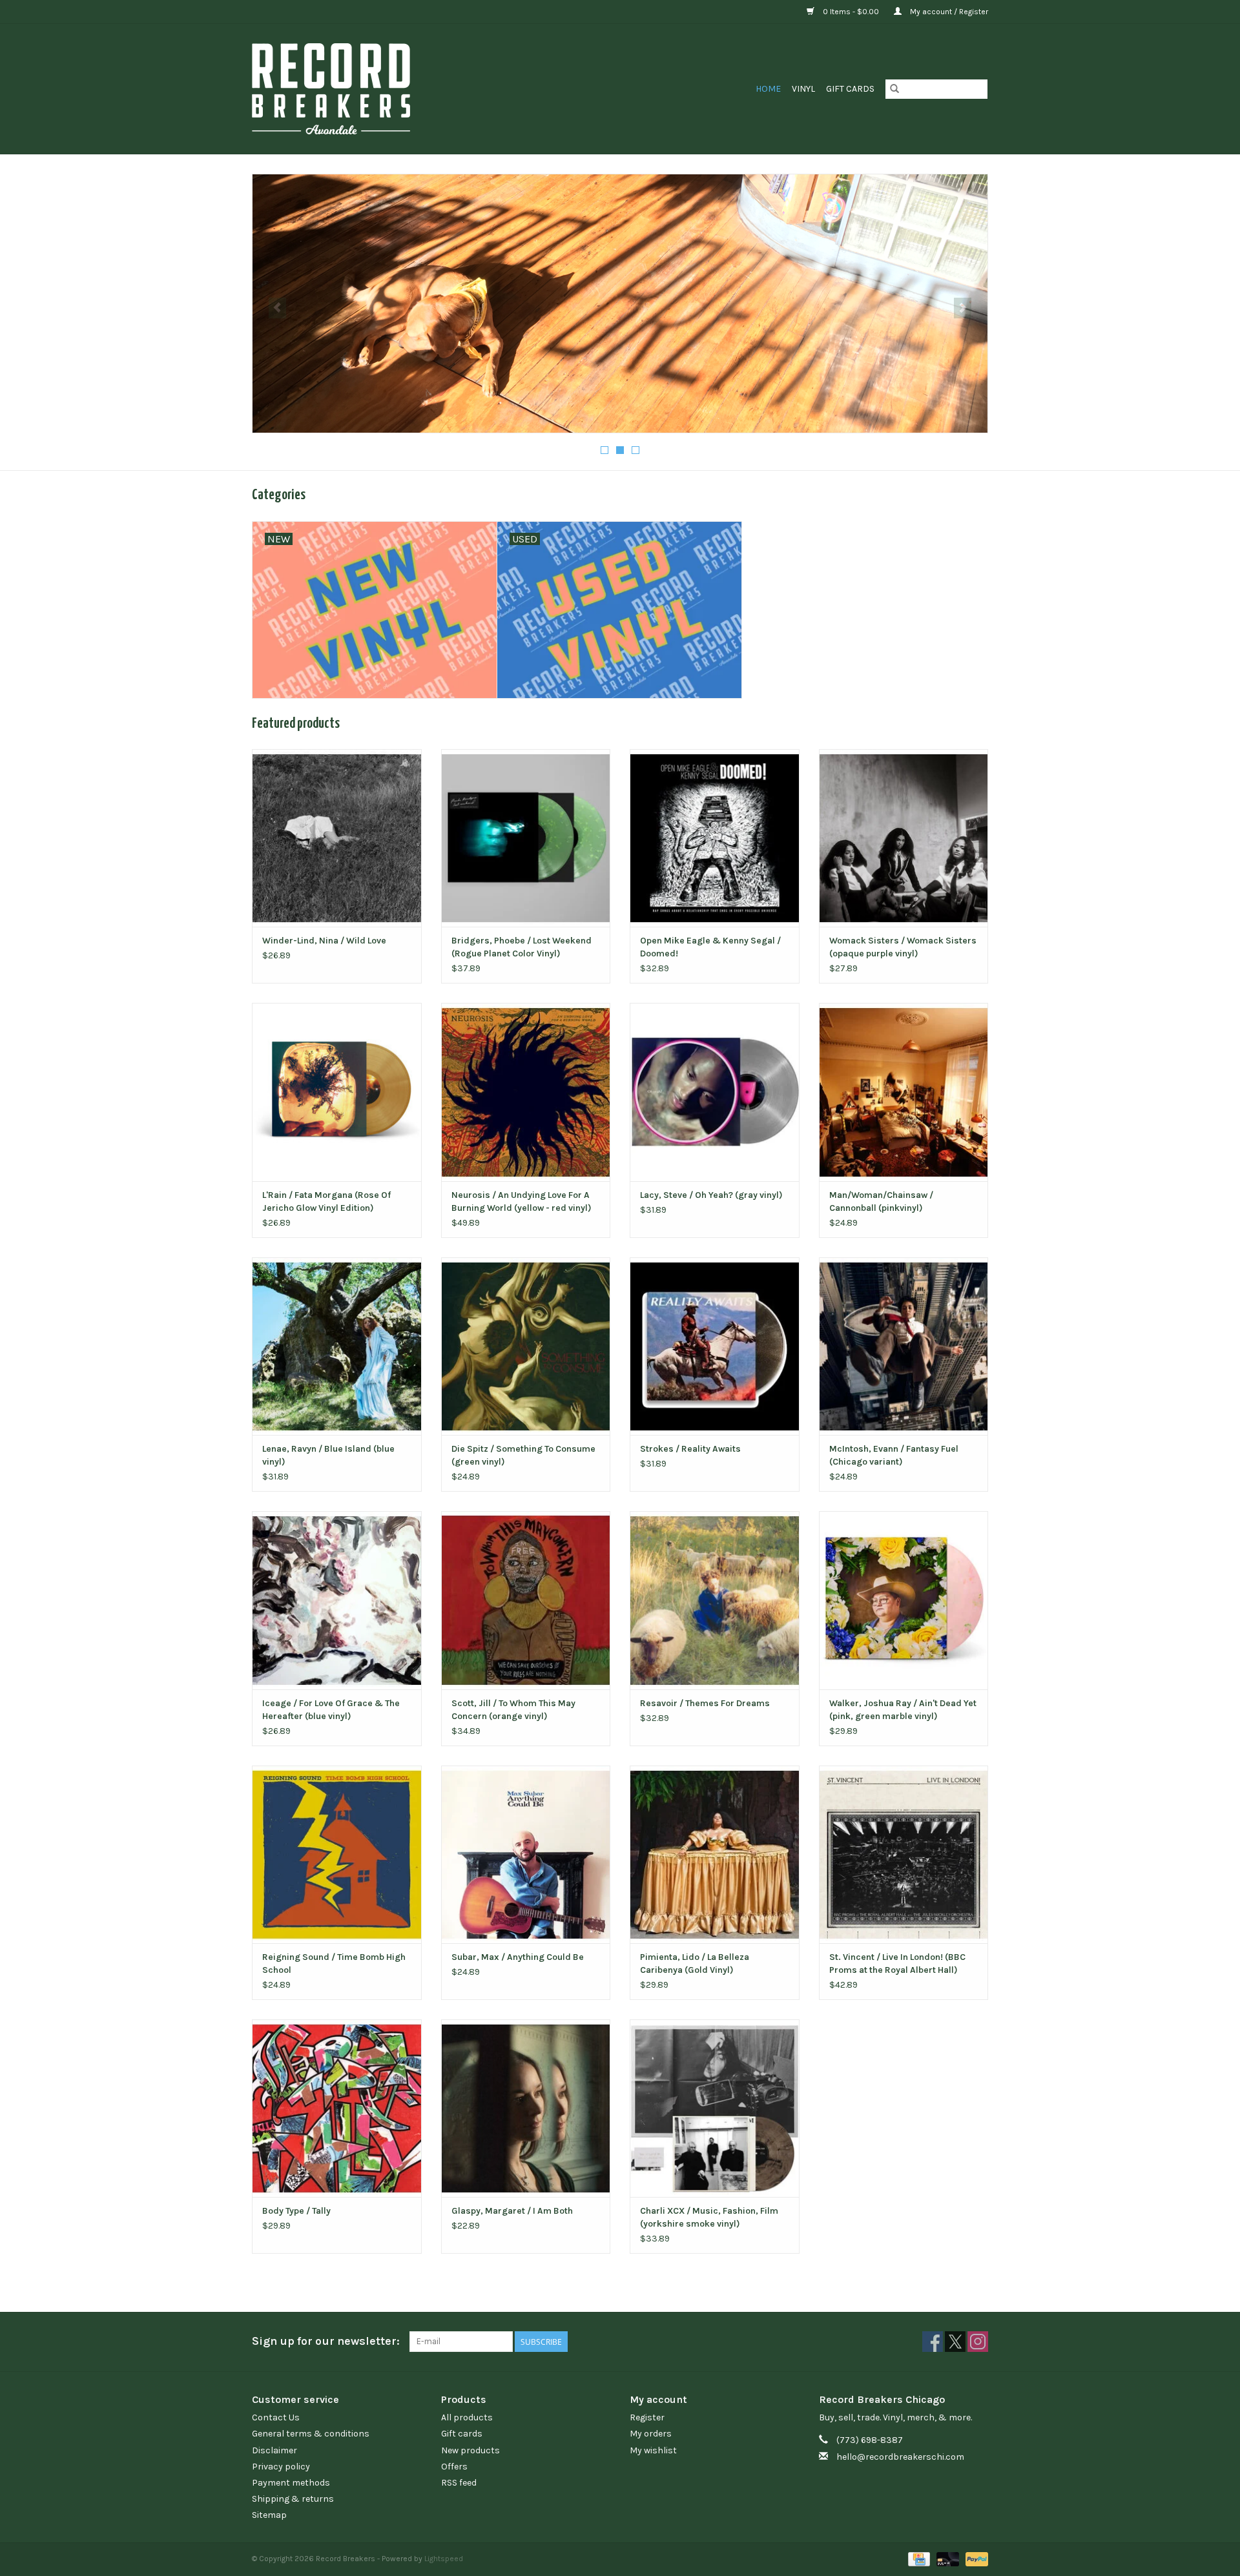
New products (470, 2450)
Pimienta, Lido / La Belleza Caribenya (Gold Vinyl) (695, 1963)
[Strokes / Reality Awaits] (715, 1346)
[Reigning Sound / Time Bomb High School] (337, 1854)
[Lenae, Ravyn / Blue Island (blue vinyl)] (337, 1346)
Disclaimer (274, 2450)
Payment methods (291, 2483)
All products (467, 2417)
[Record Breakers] (399, 89)
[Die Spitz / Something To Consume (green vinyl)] (526, 1346)
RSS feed (459, 2483)
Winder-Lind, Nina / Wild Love (324, 941)
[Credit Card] (918, 2559)
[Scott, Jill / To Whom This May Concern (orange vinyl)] (526, 1600)
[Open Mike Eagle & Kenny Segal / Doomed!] (715, 838)
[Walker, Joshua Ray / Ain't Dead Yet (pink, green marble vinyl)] (904, 1600)
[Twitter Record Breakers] (955, 2342)
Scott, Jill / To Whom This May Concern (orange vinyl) (513, 1710)
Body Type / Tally (296, 2211)
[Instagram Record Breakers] (978, 2342)
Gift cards (850, 89)
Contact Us (276, 2417)
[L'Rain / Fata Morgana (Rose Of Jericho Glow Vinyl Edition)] (337, 1092)
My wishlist (653, 2450)
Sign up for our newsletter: (326, 2341)
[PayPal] (975, 2559)
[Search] (894, 89)
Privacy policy (281, 2467)
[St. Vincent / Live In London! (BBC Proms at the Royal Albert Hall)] (904, 1854)
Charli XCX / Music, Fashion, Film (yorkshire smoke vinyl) (709, 2217)
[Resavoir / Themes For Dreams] (715, 1600)
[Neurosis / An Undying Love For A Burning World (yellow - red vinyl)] (526, 1092)
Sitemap (269, 2515)
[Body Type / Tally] (337, 2108)
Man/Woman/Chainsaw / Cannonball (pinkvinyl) (881, 1201)
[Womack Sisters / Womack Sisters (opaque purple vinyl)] (904, 838)
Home (768, 89)
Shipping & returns (293, 2499)
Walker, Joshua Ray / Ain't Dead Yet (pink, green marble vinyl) (903, 1710)
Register (647, 2417)
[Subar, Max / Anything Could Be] (526, 1854)
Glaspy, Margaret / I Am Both (512, 2211)
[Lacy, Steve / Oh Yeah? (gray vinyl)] (715, 1092)
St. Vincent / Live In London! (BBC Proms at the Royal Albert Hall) (897, 1963)
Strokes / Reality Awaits (690, 1449)
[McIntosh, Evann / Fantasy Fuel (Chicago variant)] (904, 1346)
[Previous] (277, 308)
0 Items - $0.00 (851, 12)
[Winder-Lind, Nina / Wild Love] (337, 838)
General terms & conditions (311, 2434)
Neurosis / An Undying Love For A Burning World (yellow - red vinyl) (522, 1201)
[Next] (963, 308)
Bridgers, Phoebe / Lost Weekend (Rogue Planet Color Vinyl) (522, 947)
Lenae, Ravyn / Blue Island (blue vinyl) (328, 1455)
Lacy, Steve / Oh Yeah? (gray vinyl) (711, 1195)
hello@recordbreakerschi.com (900, 2457)
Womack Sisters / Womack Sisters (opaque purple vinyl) (903, 947)
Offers (454, 2467)
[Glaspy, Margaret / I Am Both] (526, 2108)
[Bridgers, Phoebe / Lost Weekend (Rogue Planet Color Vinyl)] (526, 838)
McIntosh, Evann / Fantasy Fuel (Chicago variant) (894, 1455)
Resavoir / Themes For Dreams (705, 1703)
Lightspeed (444, 2559)
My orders (651, 2434)
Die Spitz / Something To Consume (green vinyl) (523, 1455)
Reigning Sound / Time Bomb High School (334, 1963)
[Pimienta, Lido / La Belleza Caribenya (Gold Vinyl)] (715, 1854)
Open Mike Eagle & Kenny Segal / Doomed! (710, 947)
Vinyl (803, 89)
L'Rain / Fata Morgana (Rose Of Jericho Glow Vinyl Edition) (326, 1201)
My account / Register (948, 12)
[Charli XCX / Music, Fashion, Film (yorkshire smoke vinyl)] (715, 2108)
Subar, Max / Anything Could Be (518, 1957)
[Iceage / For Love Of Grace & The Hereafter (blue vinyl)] (337, 1600)
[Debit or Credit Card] (946, 2559)
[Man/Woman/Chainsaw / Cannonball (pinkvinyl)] (904, 1092)
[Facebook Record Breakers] (933, 2342)
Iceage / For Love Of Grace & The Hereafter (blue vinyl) (331, 1710)
